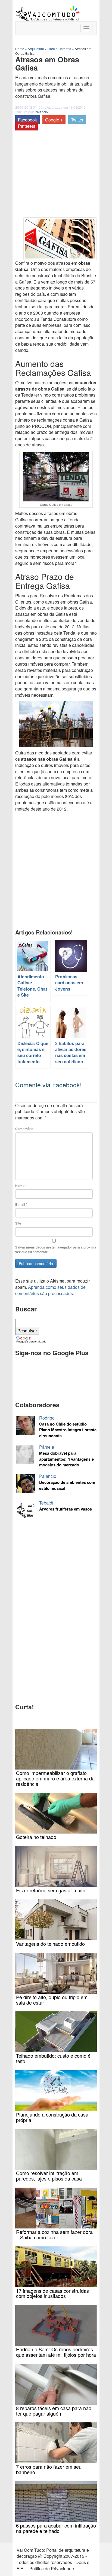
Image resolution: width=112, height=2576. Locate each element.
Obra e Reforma (59, 49)
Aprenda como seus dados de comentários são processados (50, 1290)
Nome (21, 1186)
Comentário (24, 1129)
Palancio (41, 112)
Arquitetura (36, 49)
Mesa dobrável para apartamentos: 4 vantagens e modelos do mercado (66, 1459)
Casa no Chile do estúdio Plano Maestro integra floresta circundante (68, 1430)
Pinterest (27, 126)
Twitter (77, 120)
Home (20, 49)
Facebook (27, 120)
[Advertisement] (41, 166)
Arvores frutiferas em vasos (66, 1509)
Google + (54, 120)
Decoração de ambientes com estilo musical (67, 1485)
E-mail (21, 1205)
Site (18, 1223)
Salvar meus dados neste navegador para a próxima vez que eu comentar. (56, 1250)
